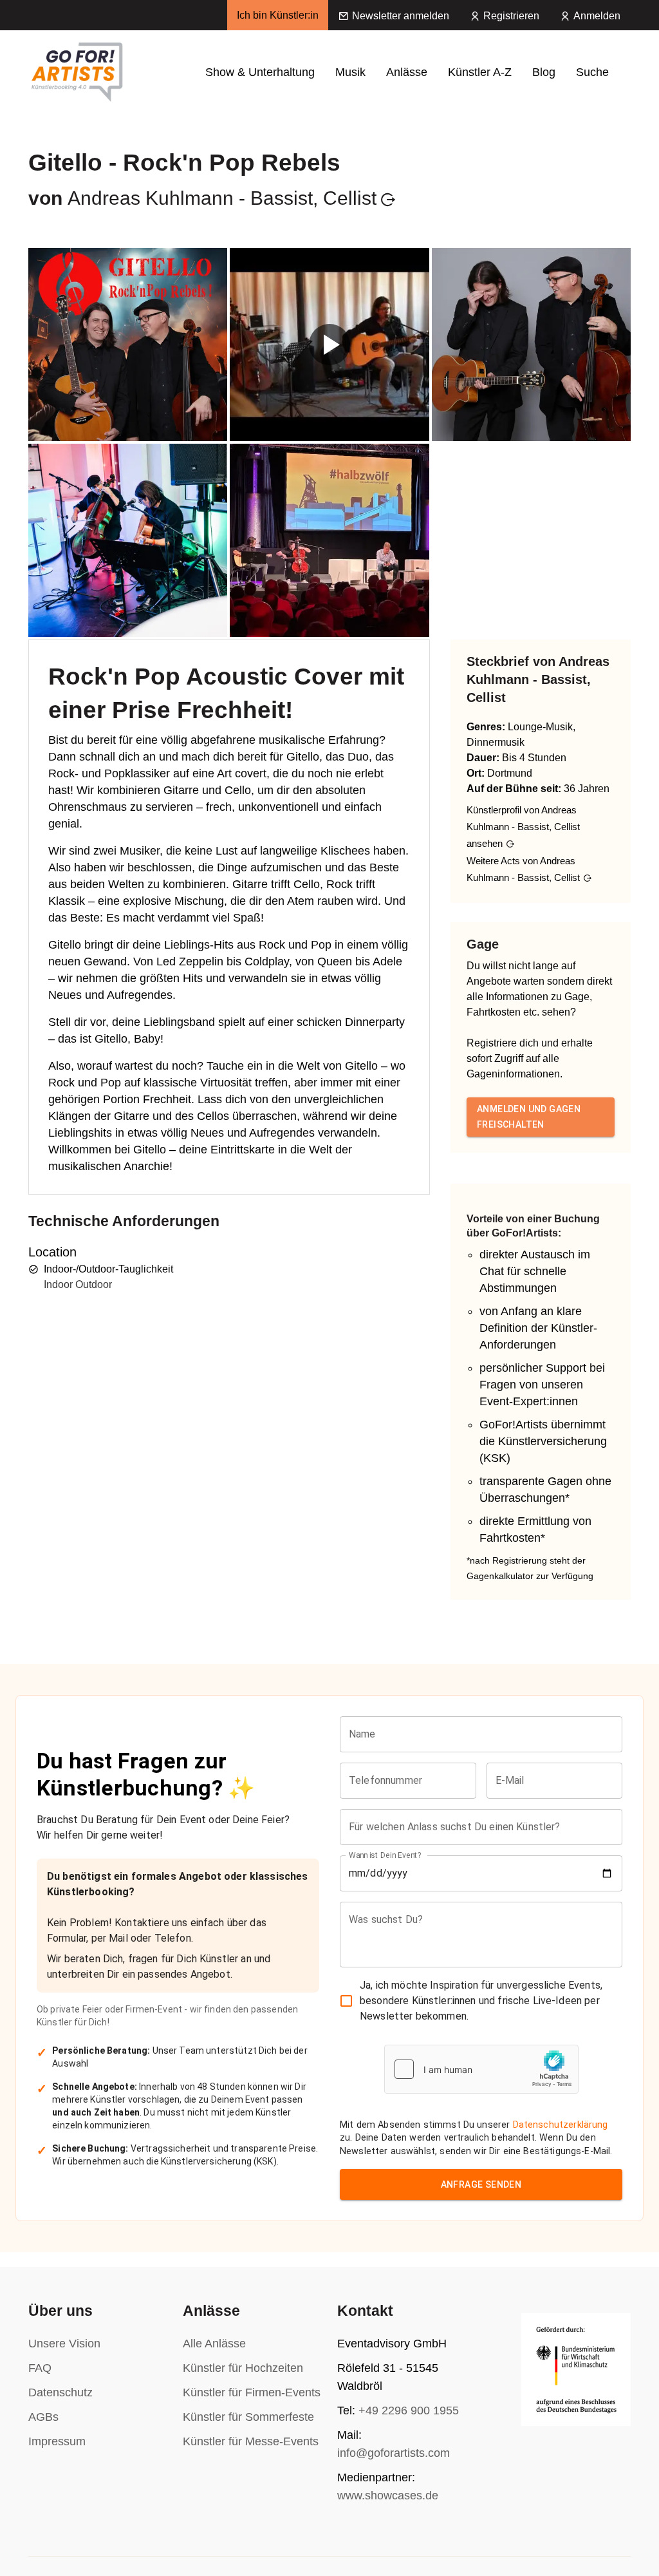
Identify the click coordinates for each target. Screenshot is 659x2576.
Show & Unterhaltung (260, 72)
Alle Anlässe (214, 2344)
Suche (592, 72)
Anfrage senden (481, 2184)
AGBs (43, 2417)
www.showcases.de (388, 2495)
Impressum (57, 2441)
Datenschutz (60, 2392)
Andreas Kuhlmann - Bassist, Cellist (222, 198)
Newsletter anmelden (401, 16)
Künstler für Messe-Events (251, 2441)
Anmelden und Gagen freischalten (529, 1117)
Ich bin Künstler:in (278, 15)
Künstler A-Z (480, 72)
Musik (350, 72)
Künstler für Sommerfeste (248, 2417)
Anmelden (597, 16)
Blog (544, 72)
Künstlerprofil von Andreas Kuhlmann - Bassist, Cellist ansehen (523, 827)
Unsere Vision (64, 2344)
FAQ (40, 2368)
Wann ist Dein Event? (385, 1855)
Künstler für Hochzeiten (243, 2368)
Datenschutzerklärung (561, 2125)
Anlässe (407, 72)
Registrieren (511, 16)
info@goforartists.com (394, 2453)
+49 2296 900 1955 (409, 2410)
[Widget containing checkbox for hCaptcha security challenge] (481, 2069)
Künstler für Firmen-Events (252, 2392)
